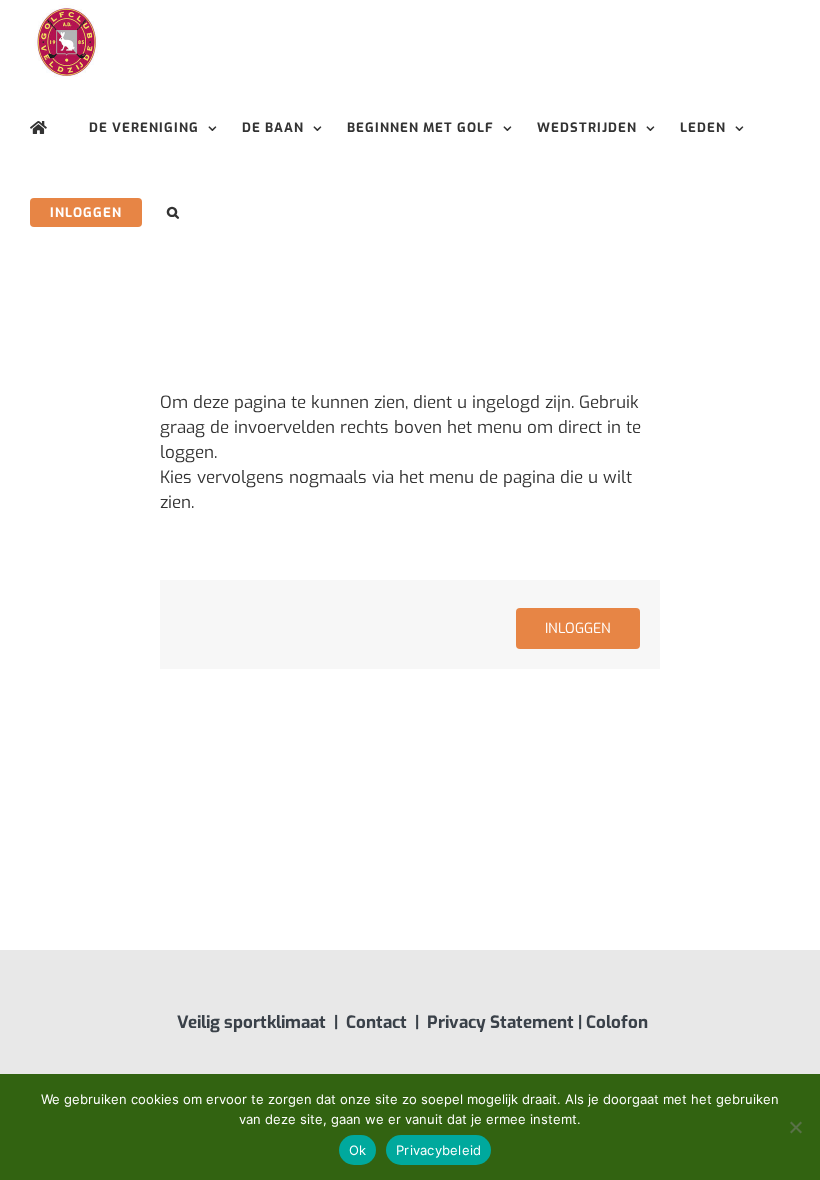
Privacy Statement (500, 1022)
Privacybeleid (438, 1150)
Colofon (617, 1022)
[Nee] (795, 1127)
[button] (173, 212)
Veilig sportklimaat (251, 1022)
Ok (358, 1150)
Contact (376, 1022)
